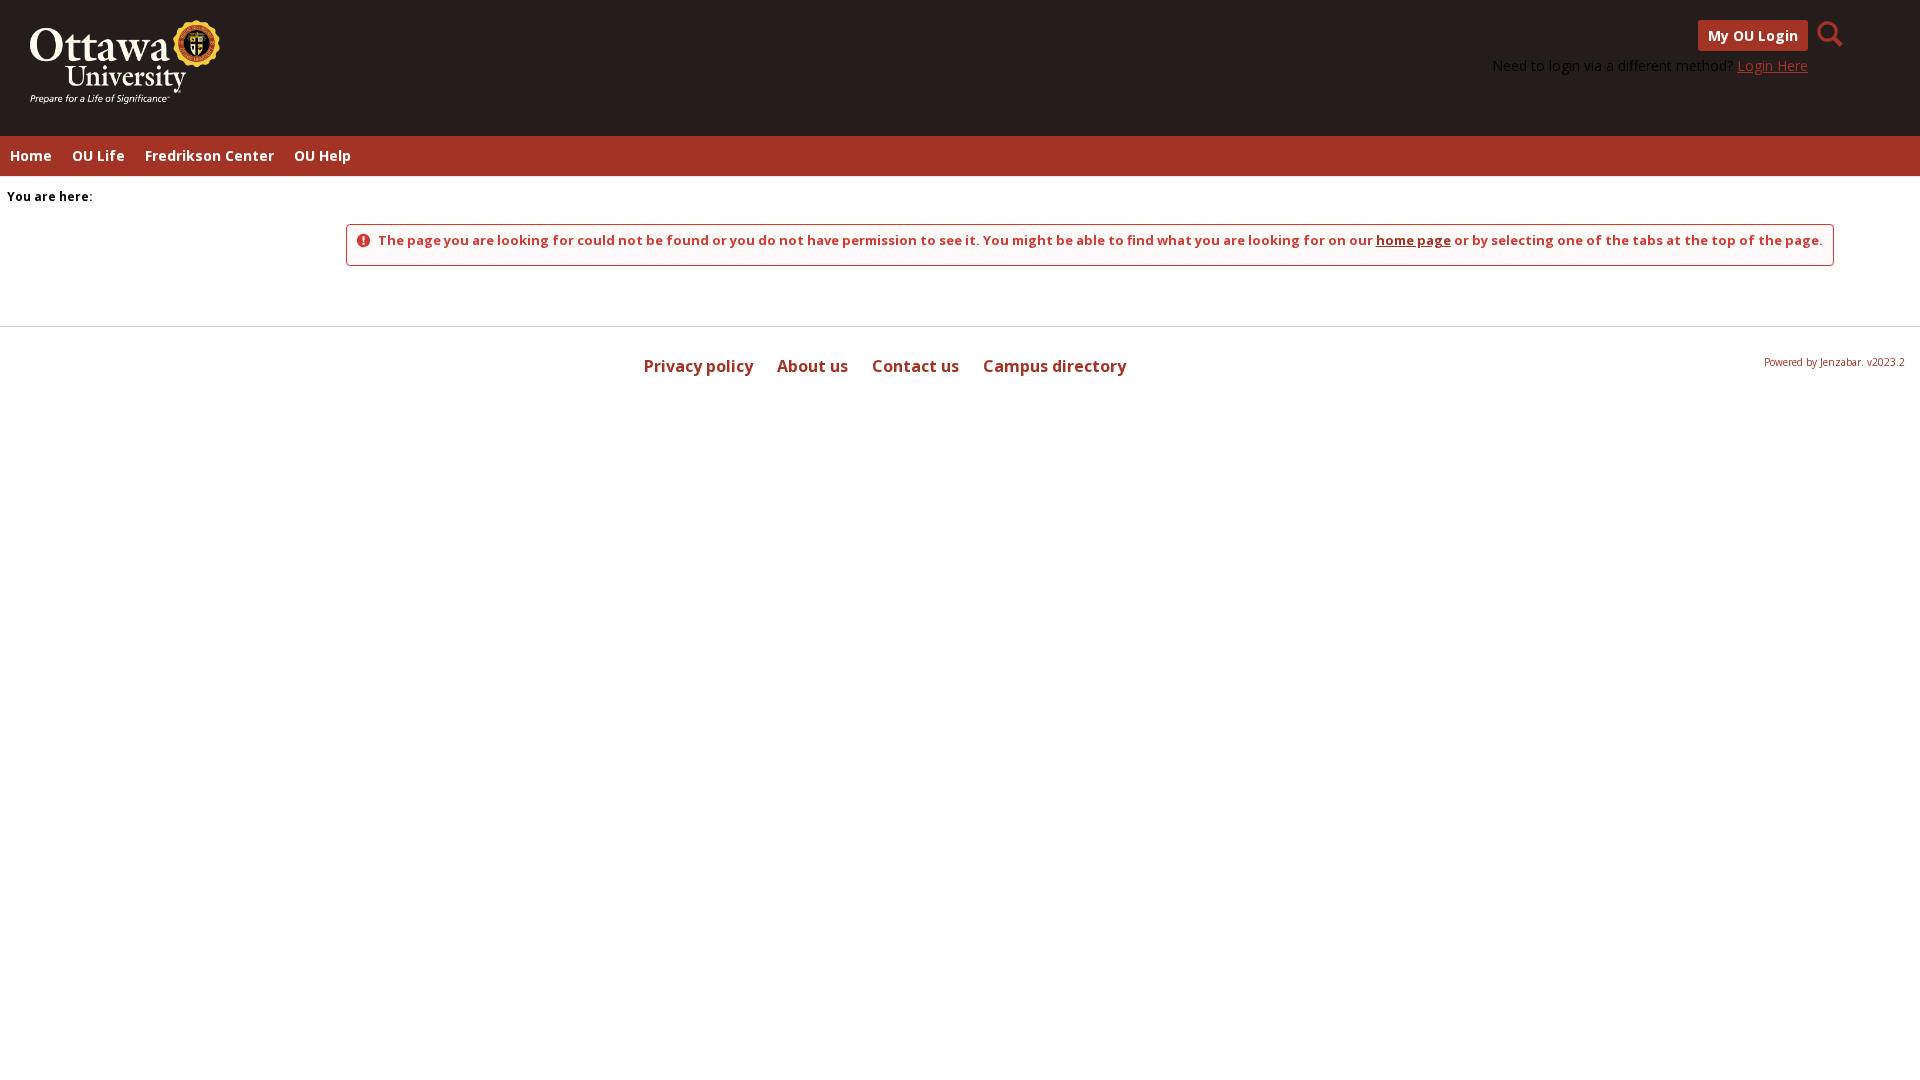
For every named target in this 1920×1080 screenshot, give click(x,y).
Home (31, 155)
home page (1413, 240)
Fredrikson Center (209, 155)
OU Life (98, 155)
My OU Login (1753, 35)
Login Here (1772, 65)
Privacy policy (698, 366)
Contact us (915, 366)
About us (812, 366)
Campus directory (1054, 366)
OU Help (322, 155)
